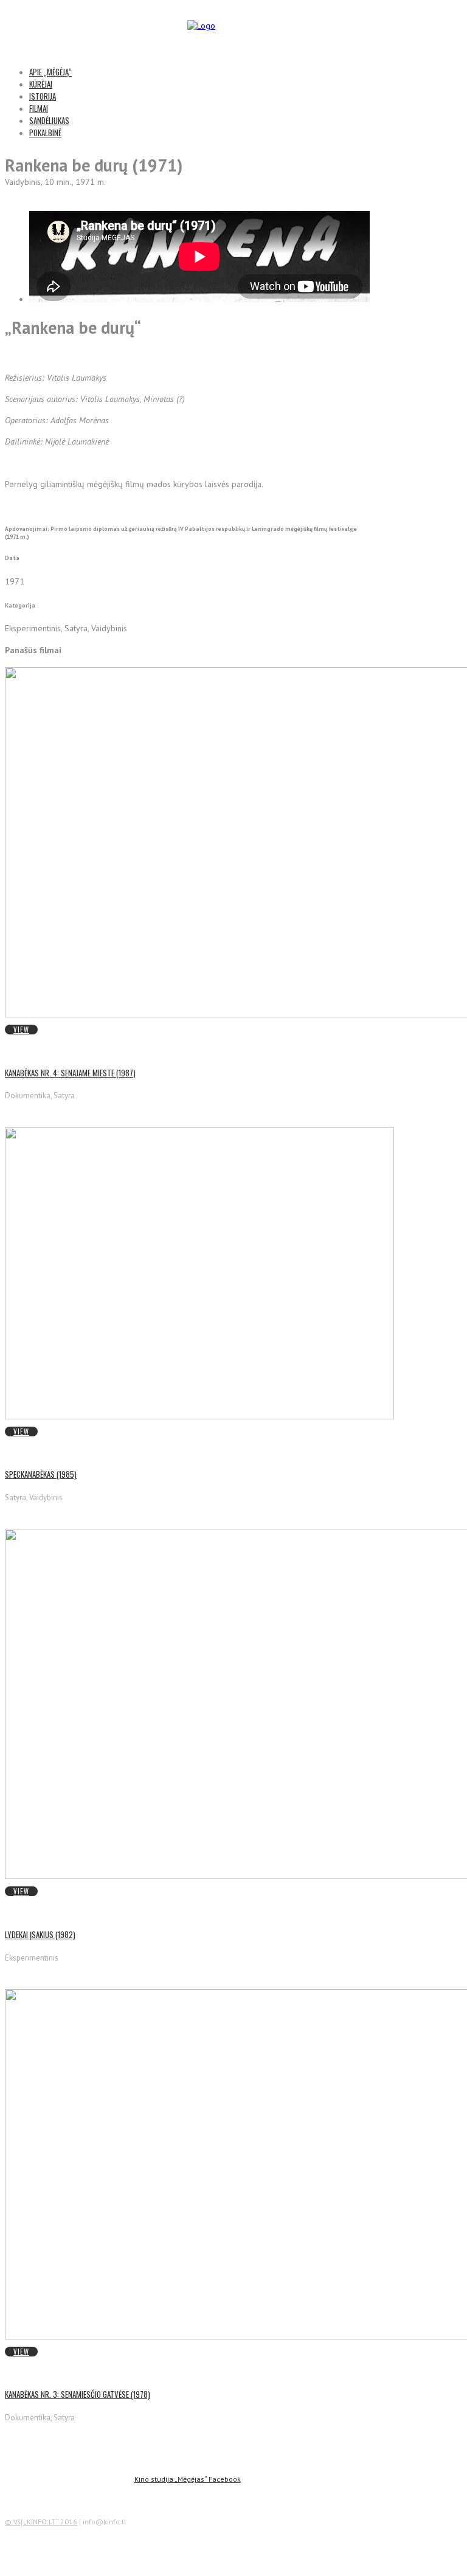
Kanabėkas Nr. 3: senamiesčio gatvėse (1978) (78, 2394)
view (21, 1030)
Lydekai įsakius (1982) (40, 1934)
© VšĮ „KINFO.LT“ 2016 (41, 2522)
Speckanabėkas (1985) (41, 1474)
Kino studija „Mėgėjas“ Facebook (188, 2479)
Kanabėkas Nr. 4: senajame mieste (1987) (70, 1073)
